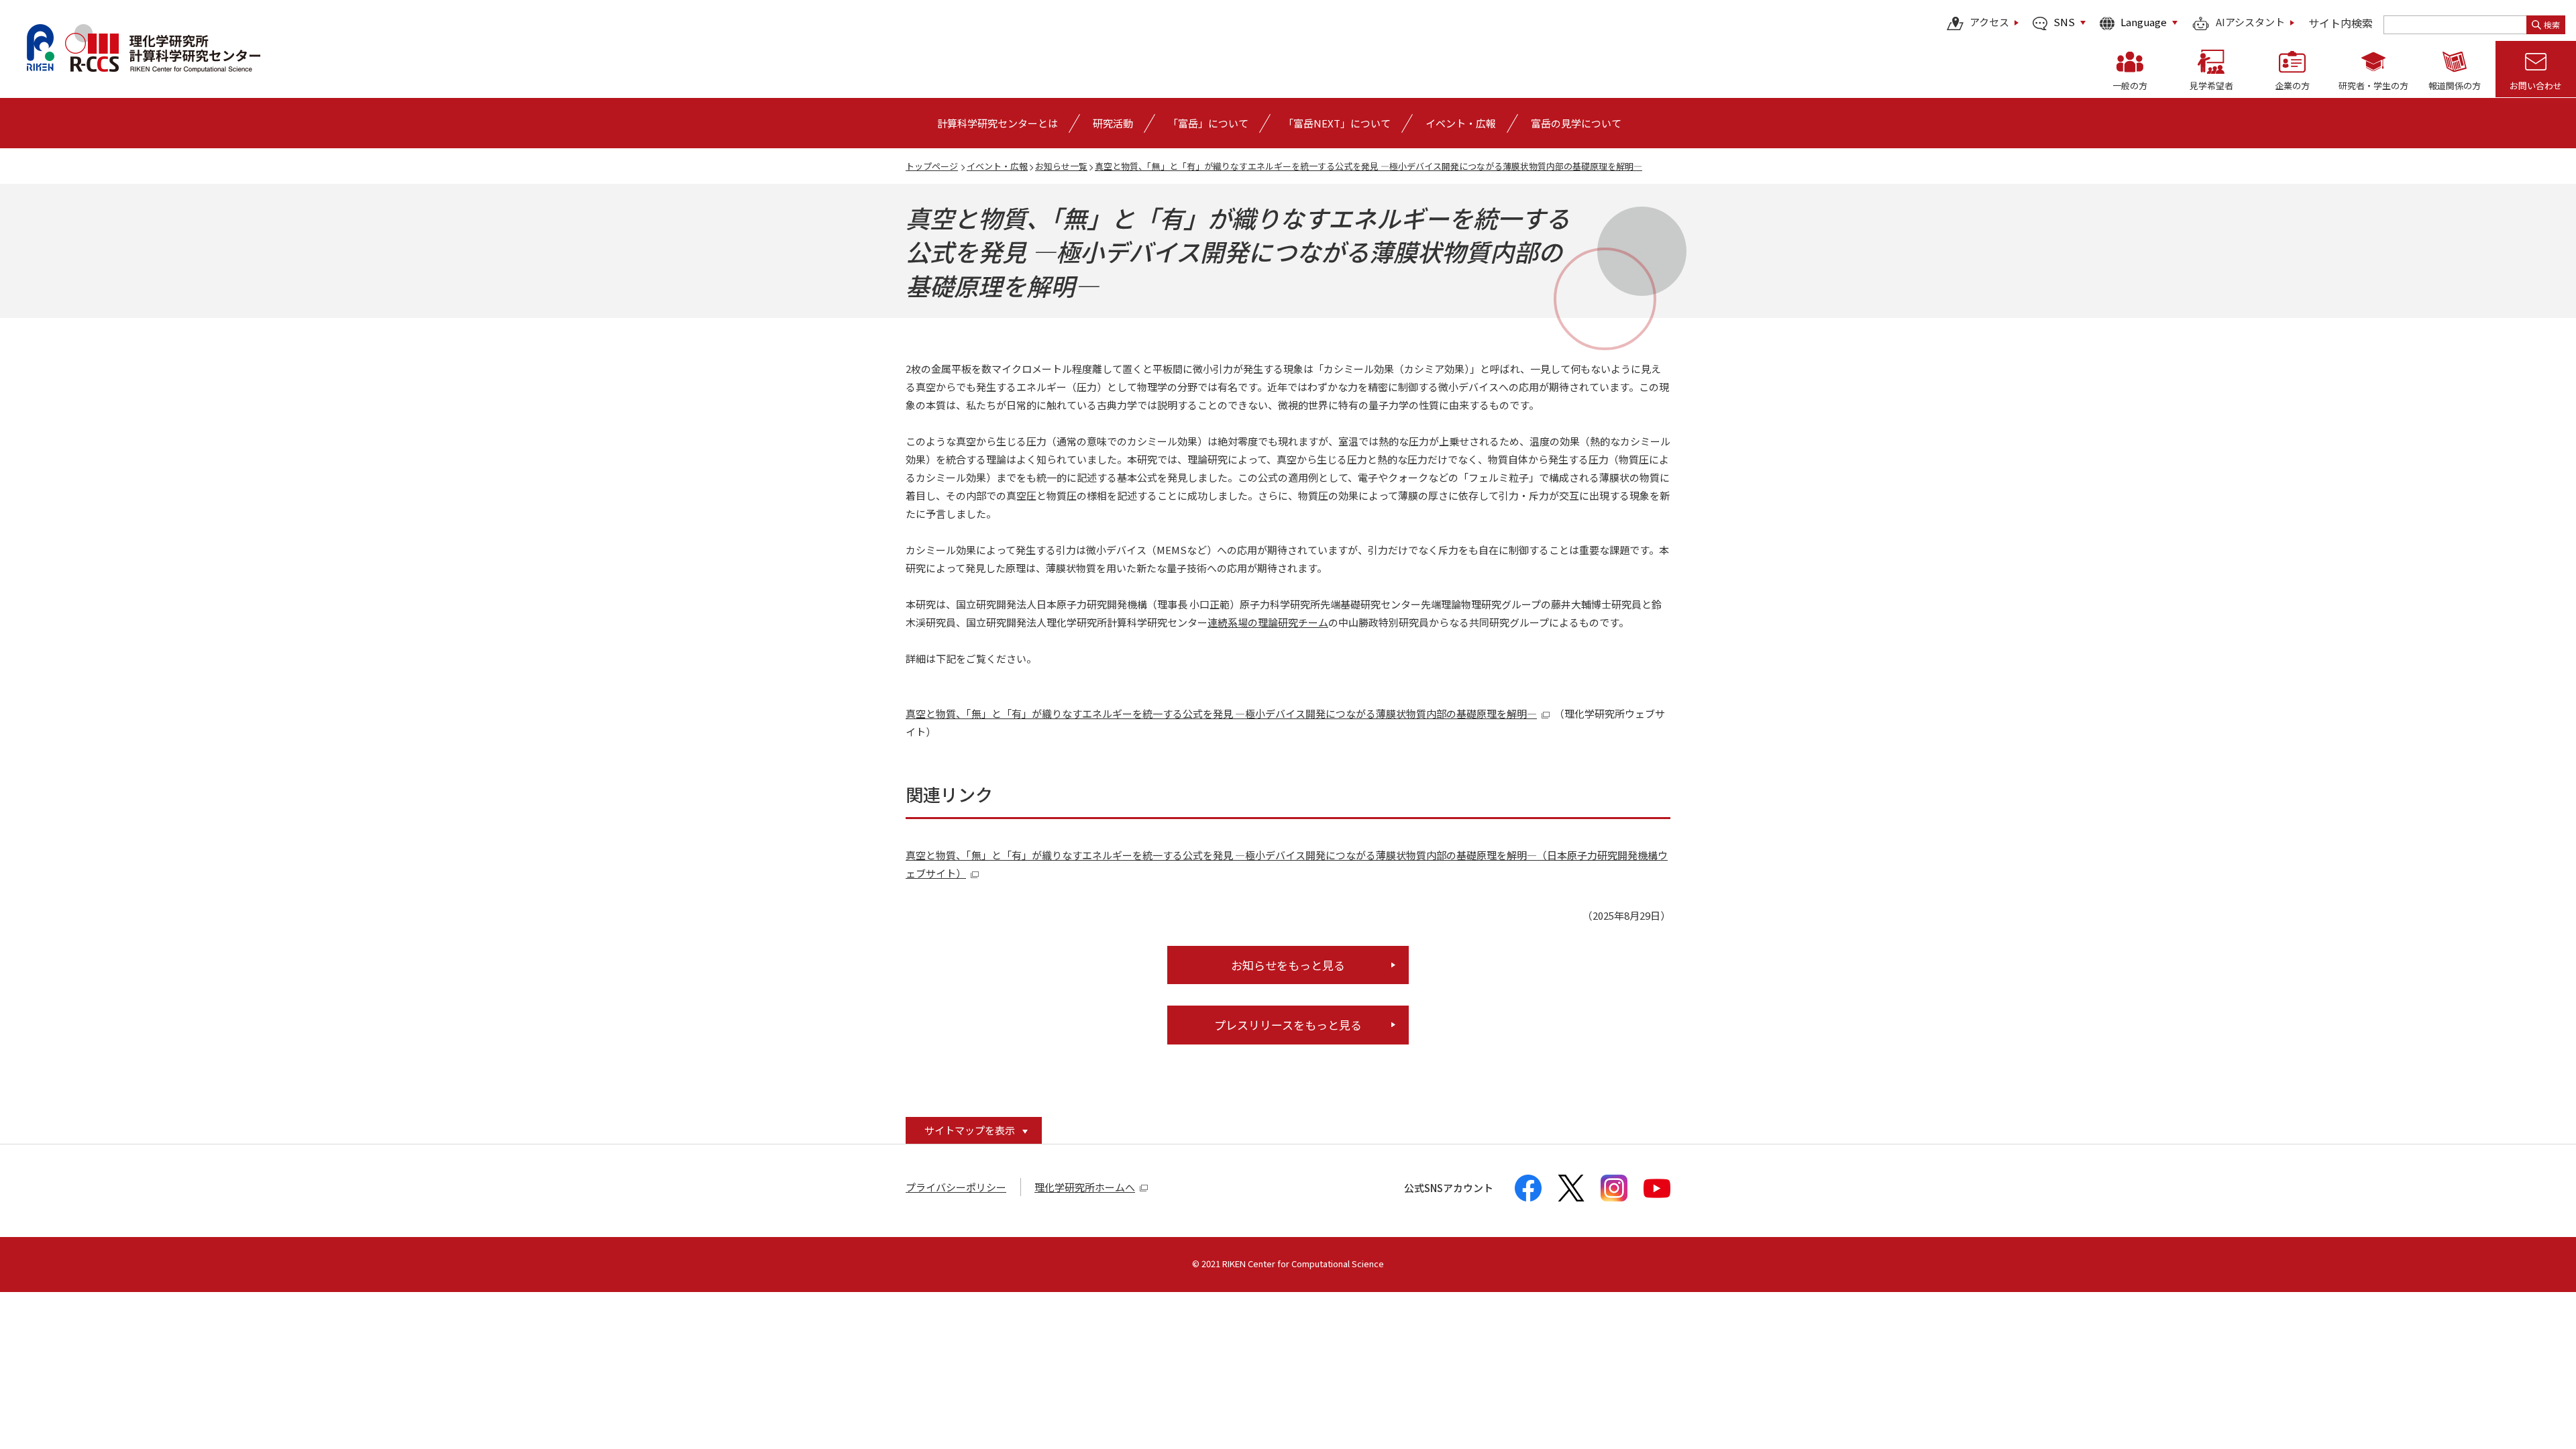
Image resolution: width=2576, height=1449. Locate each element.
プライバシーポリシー (956, 1187)
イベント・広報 (997, 166)
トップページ (932, 166)
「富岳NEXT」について (1337, 123)
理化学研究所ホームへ (1085, 1187)
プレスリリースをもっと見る (1288, 1025)
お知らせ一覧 (1061, 166)
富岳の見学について (1576, 123)
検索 (2552, 24)
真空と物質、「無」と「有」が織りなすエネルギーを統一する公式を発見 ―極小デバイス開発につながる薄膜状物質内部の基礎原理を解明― (1368, 166)
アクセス (1989, 23)
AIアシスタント (2250, 23)
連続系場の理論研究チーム (1268, 622)
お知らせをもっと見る (1288, 965)
